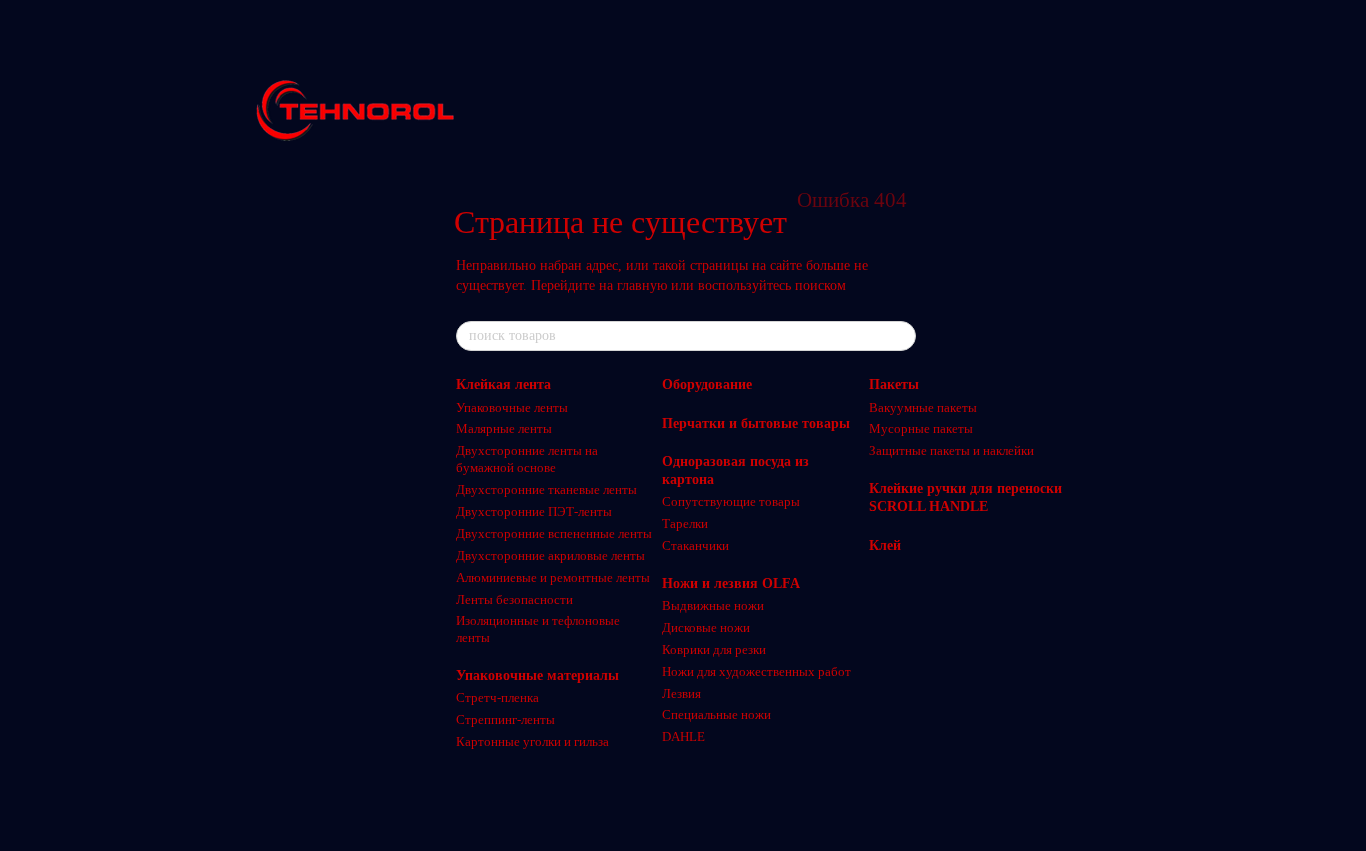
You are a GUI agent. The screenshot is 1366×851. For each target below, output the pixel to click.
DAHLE (683, 736)
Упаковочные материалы (537, 675)
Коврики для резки (714, 649)
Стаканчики (695, 545)
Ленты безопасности (514, 599)
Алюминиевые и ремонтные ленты (553, 577)
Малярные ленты (504, 428)
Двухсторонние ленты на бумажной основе (527, 459)
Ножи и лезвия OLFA (731, 583)
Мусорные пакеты (921, 428)
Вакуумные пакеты (923, 407)
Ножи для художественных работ (756, 671)
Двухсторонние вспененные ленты (554, 533)
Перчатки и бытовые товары (756, 423)
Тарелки (685, 523)
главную (642, 285)
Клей (885, 545)
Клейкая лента (503, 384)
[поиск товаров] (900, 336)
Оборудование (707, 384)
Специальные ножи (716, 714)
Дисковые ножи (706, 627)
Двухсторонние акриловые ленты (550, 555)
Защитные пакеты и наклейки (951, 450)
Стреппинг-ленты (505, 719)
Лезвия (681, 693)
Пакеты (894, 384)
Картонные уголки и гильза (532, 741)
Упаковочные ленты (512, 407)
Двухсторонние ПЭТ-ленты (534, 511)
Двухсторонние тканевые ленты (546, 489)
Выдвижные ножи (713, 605)
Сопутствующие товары (731, 501)
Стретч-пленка (497, 697)
